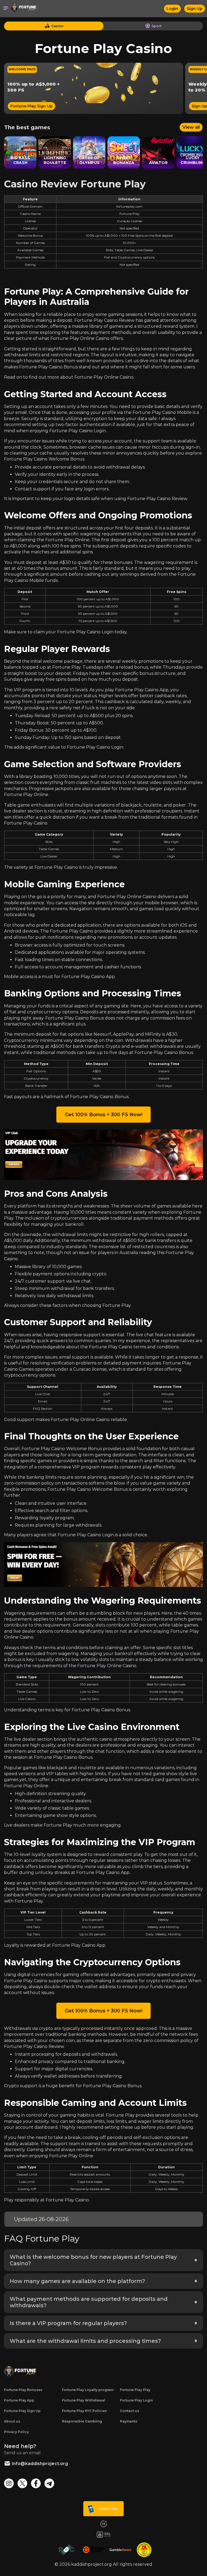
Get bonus (104, 1304)
